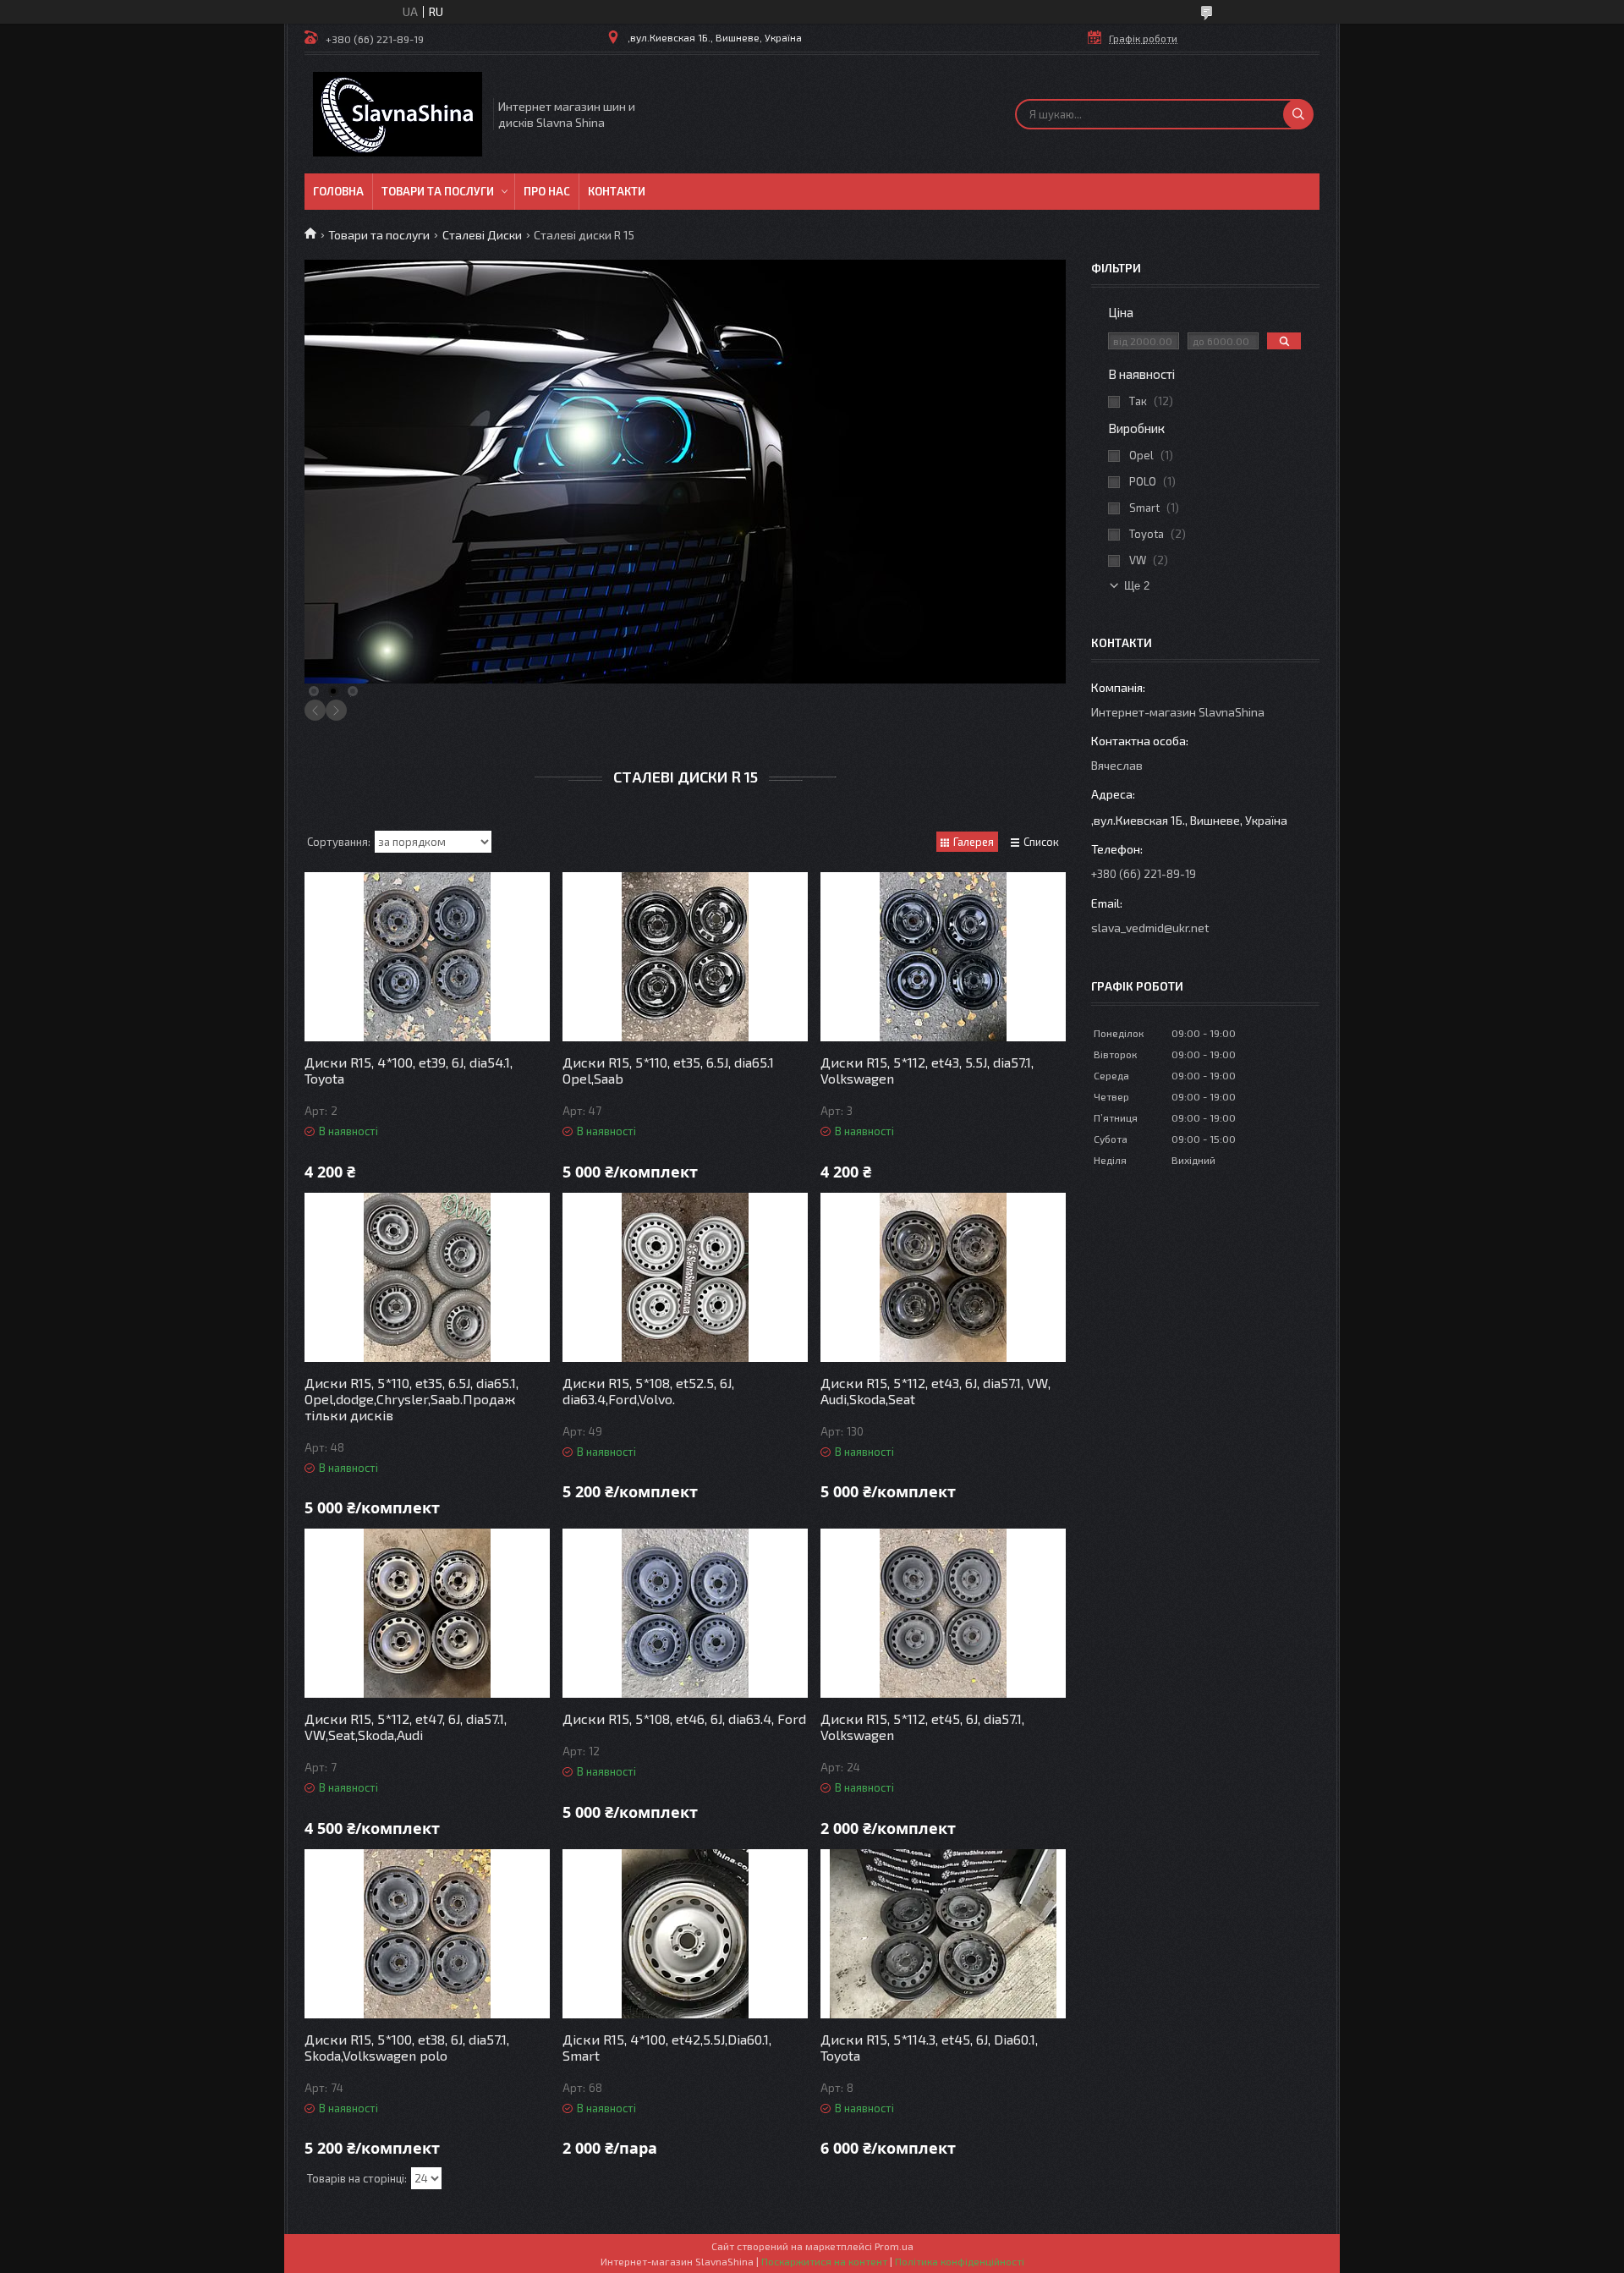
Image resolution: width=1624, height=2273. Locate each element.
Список (1041, 842)
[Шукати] (1298, 114)
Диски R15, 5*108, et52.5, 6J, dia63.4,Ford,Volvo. (648, 1391)
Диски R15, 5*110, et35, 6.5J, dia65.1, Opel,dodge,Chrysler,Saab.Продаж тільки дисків (411, 1399)
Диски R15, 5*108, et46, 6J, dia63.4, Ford (684, 1718)
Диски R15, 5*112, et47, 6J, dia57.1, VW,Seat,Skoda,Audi (406, 1727)
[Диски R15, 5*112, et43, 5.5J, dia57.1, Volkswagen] (943, 957)
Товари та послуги (438, 191)
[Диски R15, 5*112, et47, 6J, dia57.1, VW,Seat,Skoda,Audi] (427, 1613)
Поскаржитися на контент (824, 2261)
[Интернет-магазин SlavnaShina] (398, 114)
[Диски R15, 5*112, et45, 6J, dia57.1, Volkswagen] (943, 1613)
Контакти (617, 191)
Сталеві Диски (482, 235)
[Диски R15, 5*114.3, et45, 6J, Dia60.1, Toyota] (943, 1934)
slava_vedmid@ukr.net (1150, 928)
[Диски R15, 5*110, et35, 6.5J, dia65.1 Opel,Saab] (685, 957)
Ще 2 (1137, 586)
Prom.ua (894, 2246)
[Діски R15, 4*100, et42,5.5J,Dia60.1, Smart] (685, 1934)
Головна (338, 191)
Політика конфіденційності (960, 2261)
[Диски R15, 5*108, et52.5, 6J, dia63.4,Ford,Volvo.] (685, 1277)
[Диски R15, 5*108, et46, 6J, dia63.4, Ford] (685, 1613)
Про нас (547, 191)
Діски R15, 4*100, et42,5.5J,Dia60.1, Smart (667, 2047)
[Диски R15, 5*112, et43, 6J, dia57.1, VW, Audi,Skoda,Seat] (943, 1277)
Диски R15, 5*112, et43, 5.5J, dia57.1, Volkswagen (927, 1070)
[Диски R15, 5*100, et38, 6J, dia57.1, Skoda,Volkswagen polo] (427, 1934)
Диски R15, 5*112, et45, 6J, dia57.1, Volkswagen (922, 1727)
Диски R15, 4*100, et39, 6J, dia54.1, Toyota (409, 1070)
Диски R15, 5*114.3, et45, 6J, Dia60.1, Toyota (929, 2047)
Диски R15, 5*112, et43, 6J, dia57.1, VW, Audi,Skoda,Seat (935, 1391)
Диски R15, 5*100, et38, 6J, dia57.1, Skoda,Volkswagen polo (407, 2047)
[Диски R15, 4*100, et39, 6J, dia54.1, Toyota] (427, 957)
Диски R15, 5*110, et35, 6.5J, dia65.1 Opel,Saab (668, 1070)
